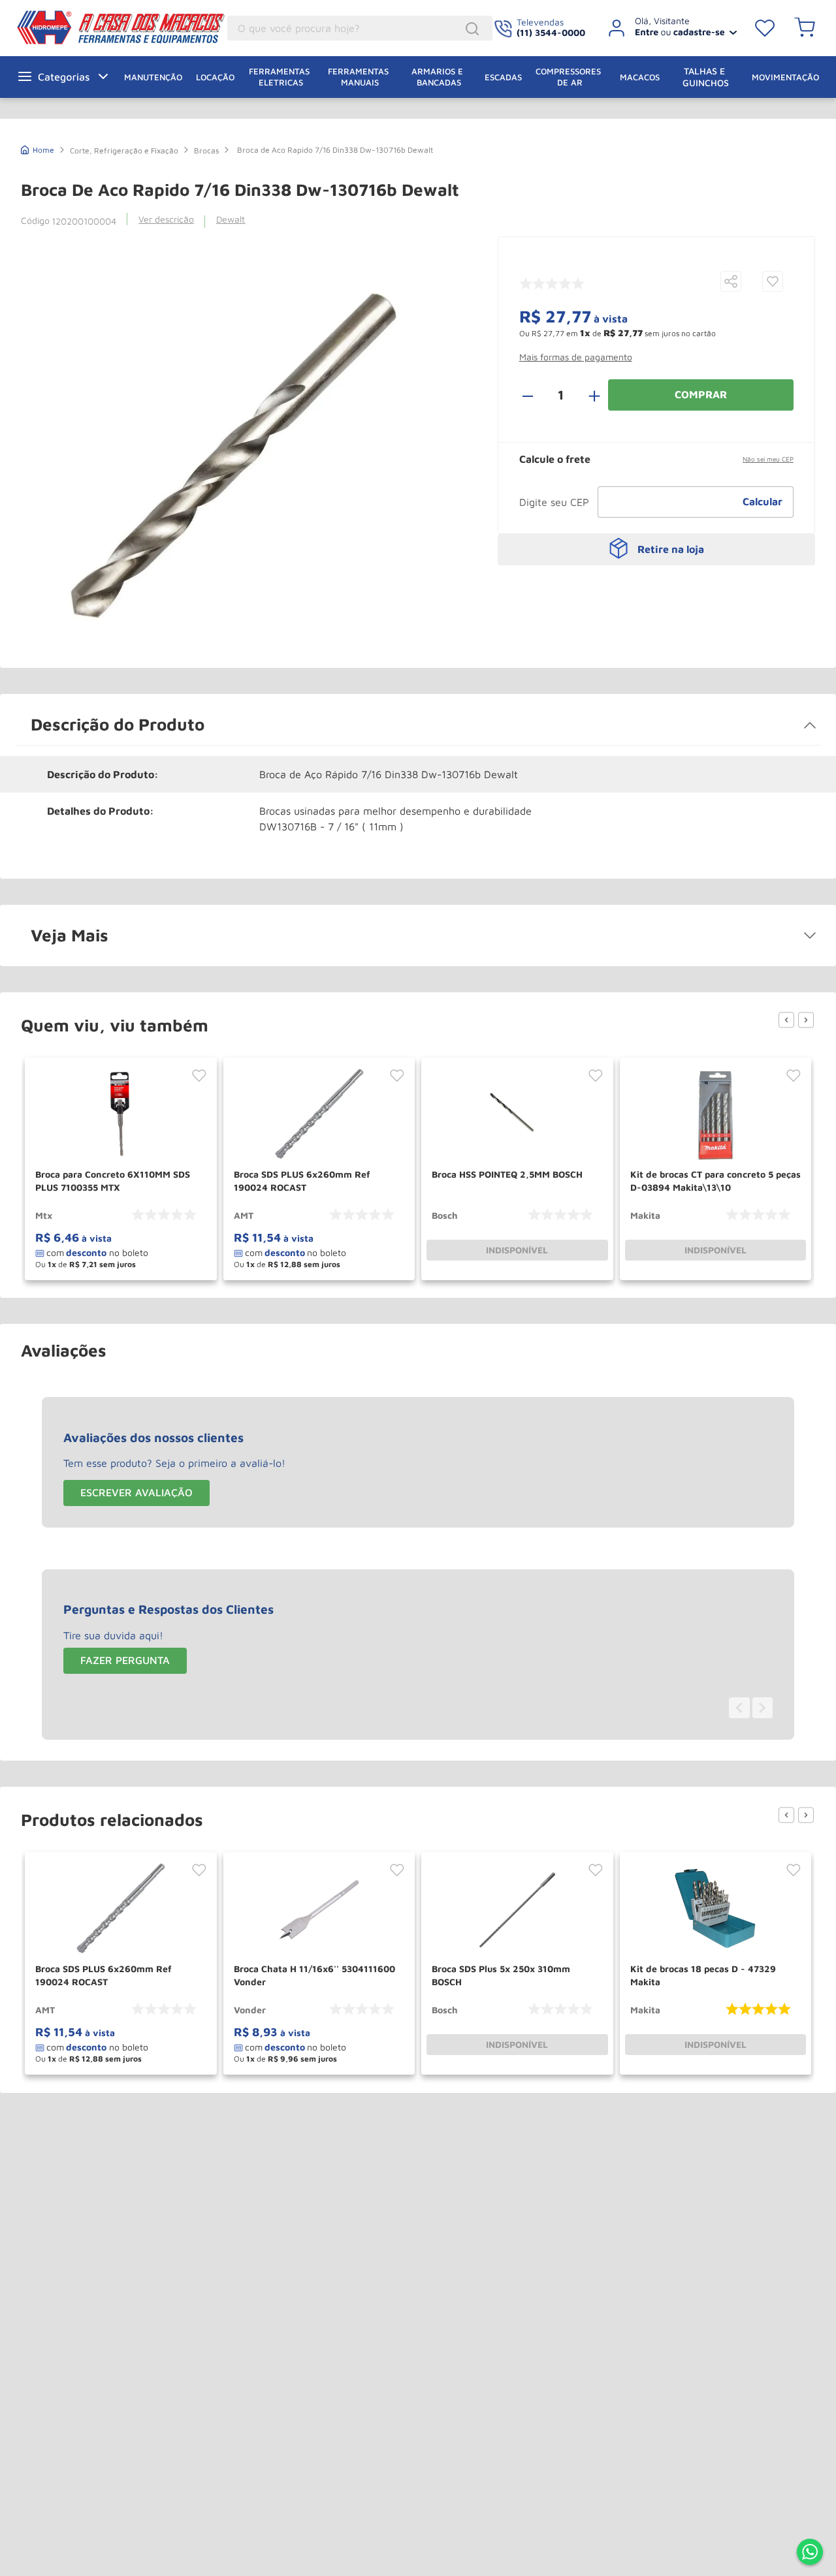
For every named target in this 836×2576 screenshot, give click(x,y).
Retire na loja (671, 549)
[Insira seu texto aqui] (810, 2553)
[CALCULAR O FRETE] (763, 502)
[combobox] (360, 28)
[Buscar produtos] (474, 29)
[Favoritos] (765, 28)
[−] (535, 395)
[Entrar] (668, 28)
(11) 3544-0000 (551, 32)
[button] (731, 282)
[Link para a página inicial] (38, 149)
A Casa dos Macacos (88, 27)
